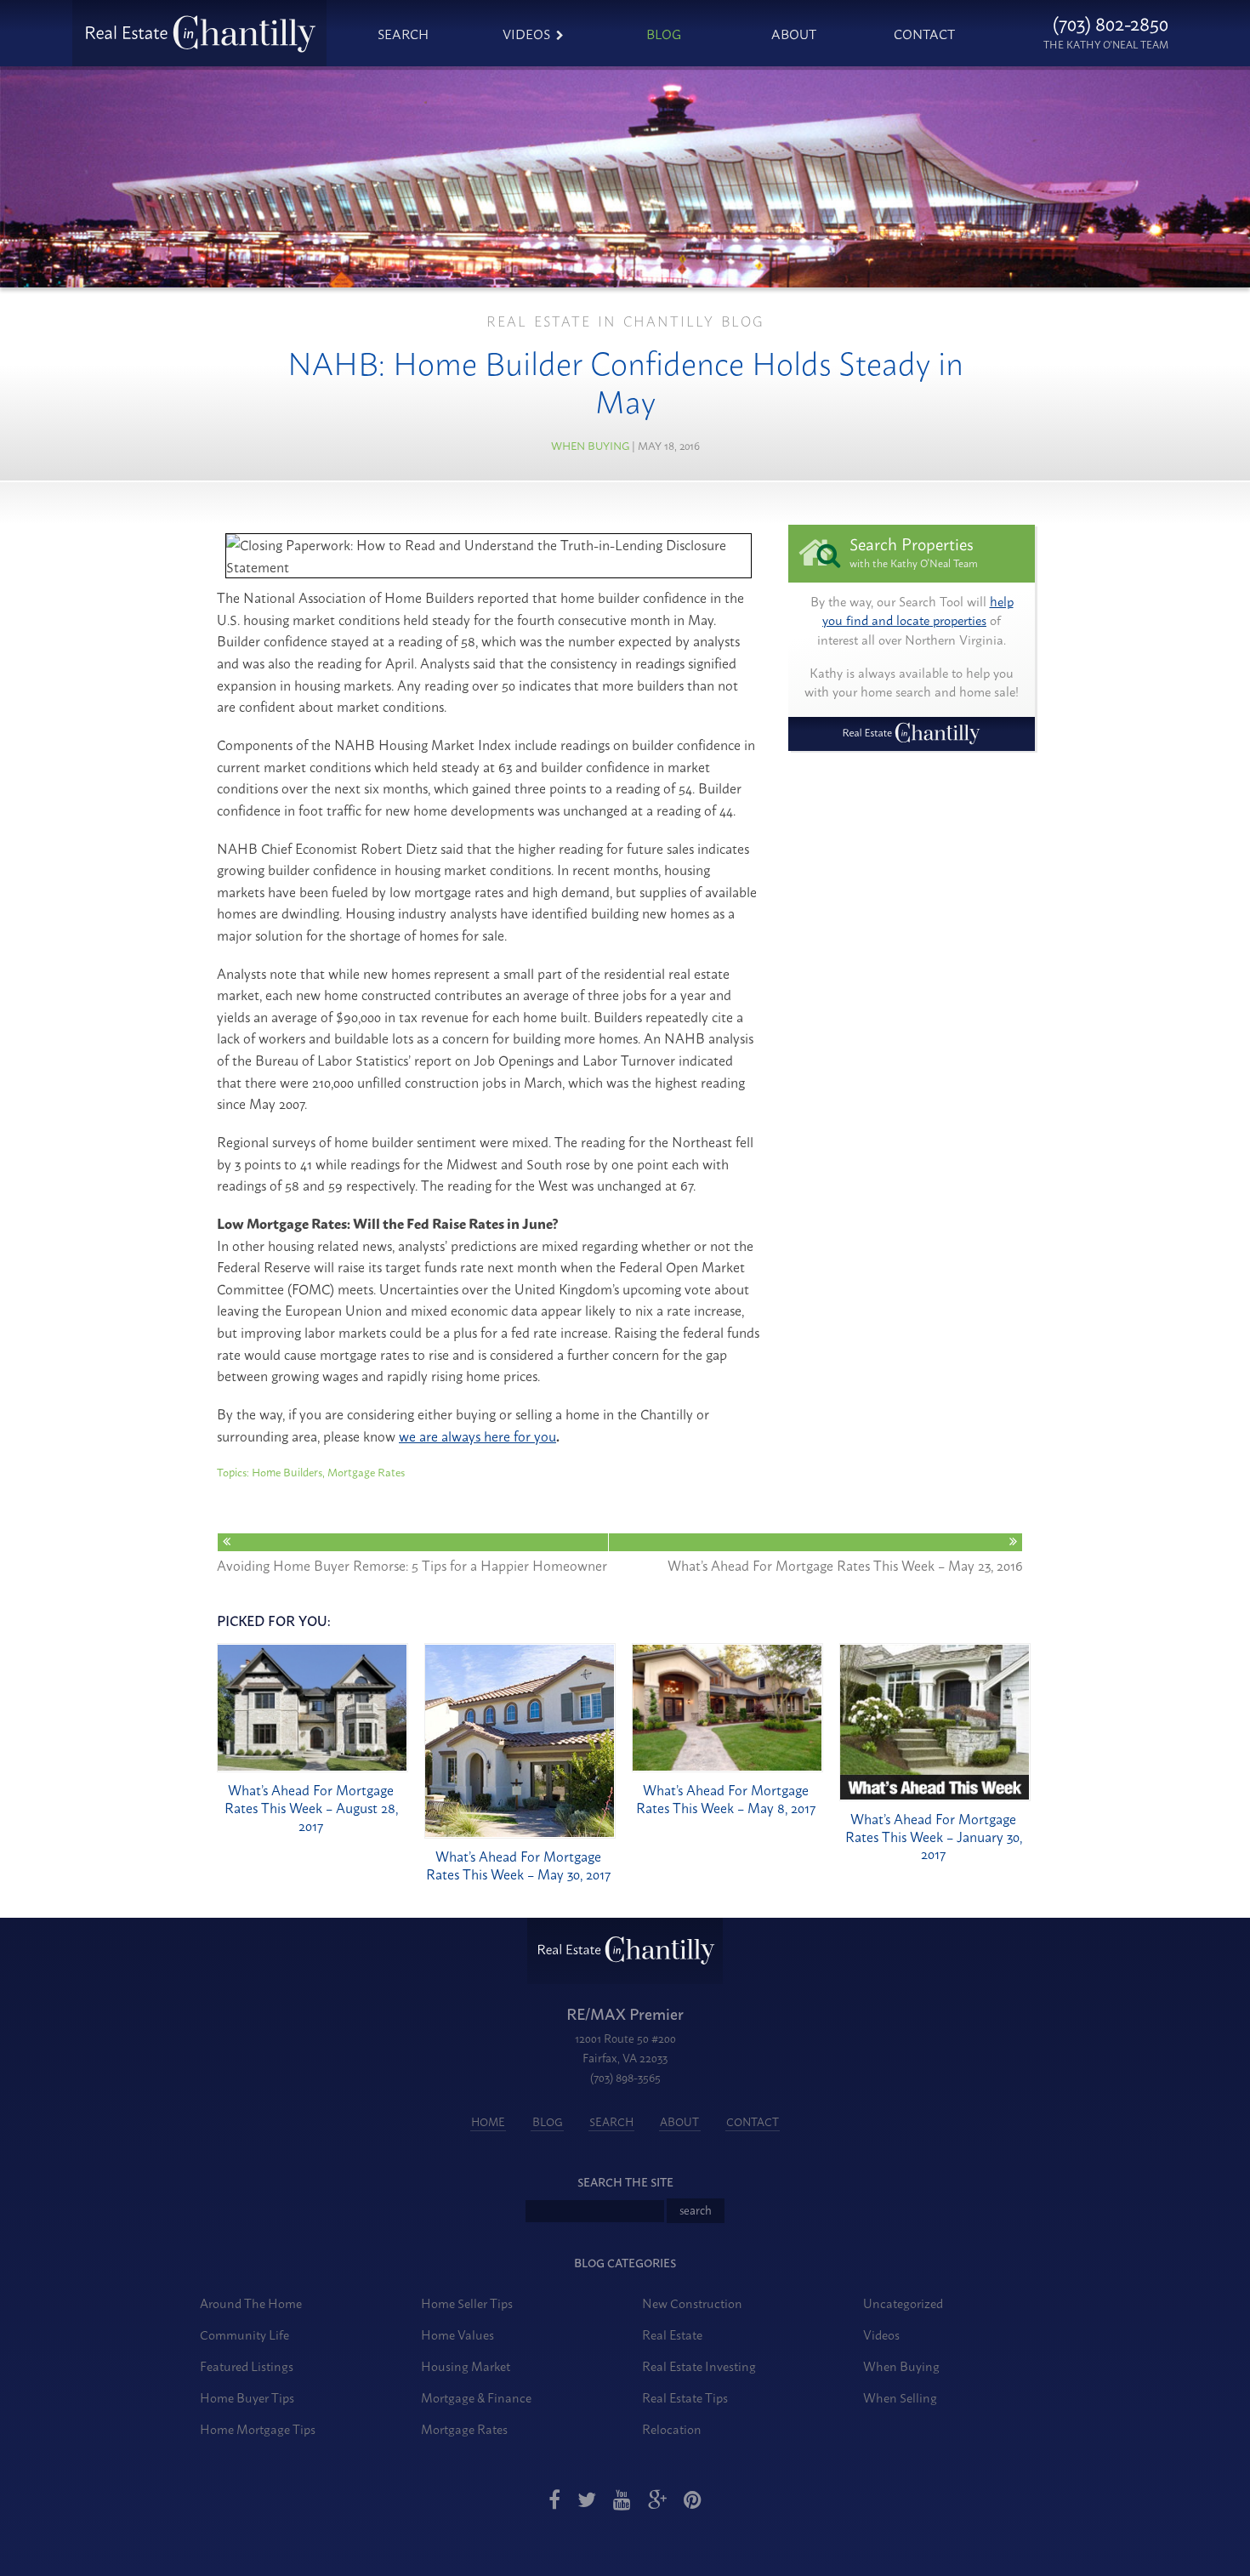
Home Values (457, 2334)
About (794, 33)
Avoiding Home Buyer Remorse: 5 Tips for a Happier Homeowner (412, 1564)
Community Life (244, 2334)
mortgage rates (366, 1471)
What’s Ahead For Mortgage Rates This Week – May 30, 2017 (518, 1865)
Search (403, 33)
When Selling (900, 2397)
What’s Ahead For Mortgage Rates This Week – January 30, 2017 (934, 1836)
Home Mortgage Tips (258, 2428)
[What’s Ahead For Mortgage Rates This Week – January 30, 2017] (935, 1795)
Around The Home (251, 2303)
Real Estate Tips (685, 2397)
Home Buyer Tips (247, 2397)
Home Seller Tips (467, 2303)
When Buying (590, 445)
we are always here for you (477, 1436)
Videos (526, 33)
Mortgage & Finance (476, 2397)
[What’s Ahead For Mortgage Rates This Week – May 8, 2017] (727, 1766)
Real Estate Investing (699, 2366)
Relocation (672, 2428)
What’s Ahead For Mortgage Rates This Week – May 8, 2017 (726, 1798)
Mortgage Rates (464, 2428)
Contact (924, 33)
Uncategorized (903, 2303)
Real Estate (672, 2334)
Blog (664, 33)
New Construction (692, 2303)
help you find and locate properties (918, 611)
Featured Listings (247, 2366)
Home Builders (287, 1471)
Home (488, 2121)
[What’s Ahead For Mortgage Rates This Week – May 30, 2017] (520, 1833)
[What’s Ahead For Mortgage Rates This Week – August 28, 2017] (312, 1766)
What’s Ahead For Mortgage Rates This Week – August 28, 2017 (311, 1807)
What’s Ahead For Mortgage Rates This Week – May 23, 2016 (845, 1564)
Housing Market (466, 2366)
